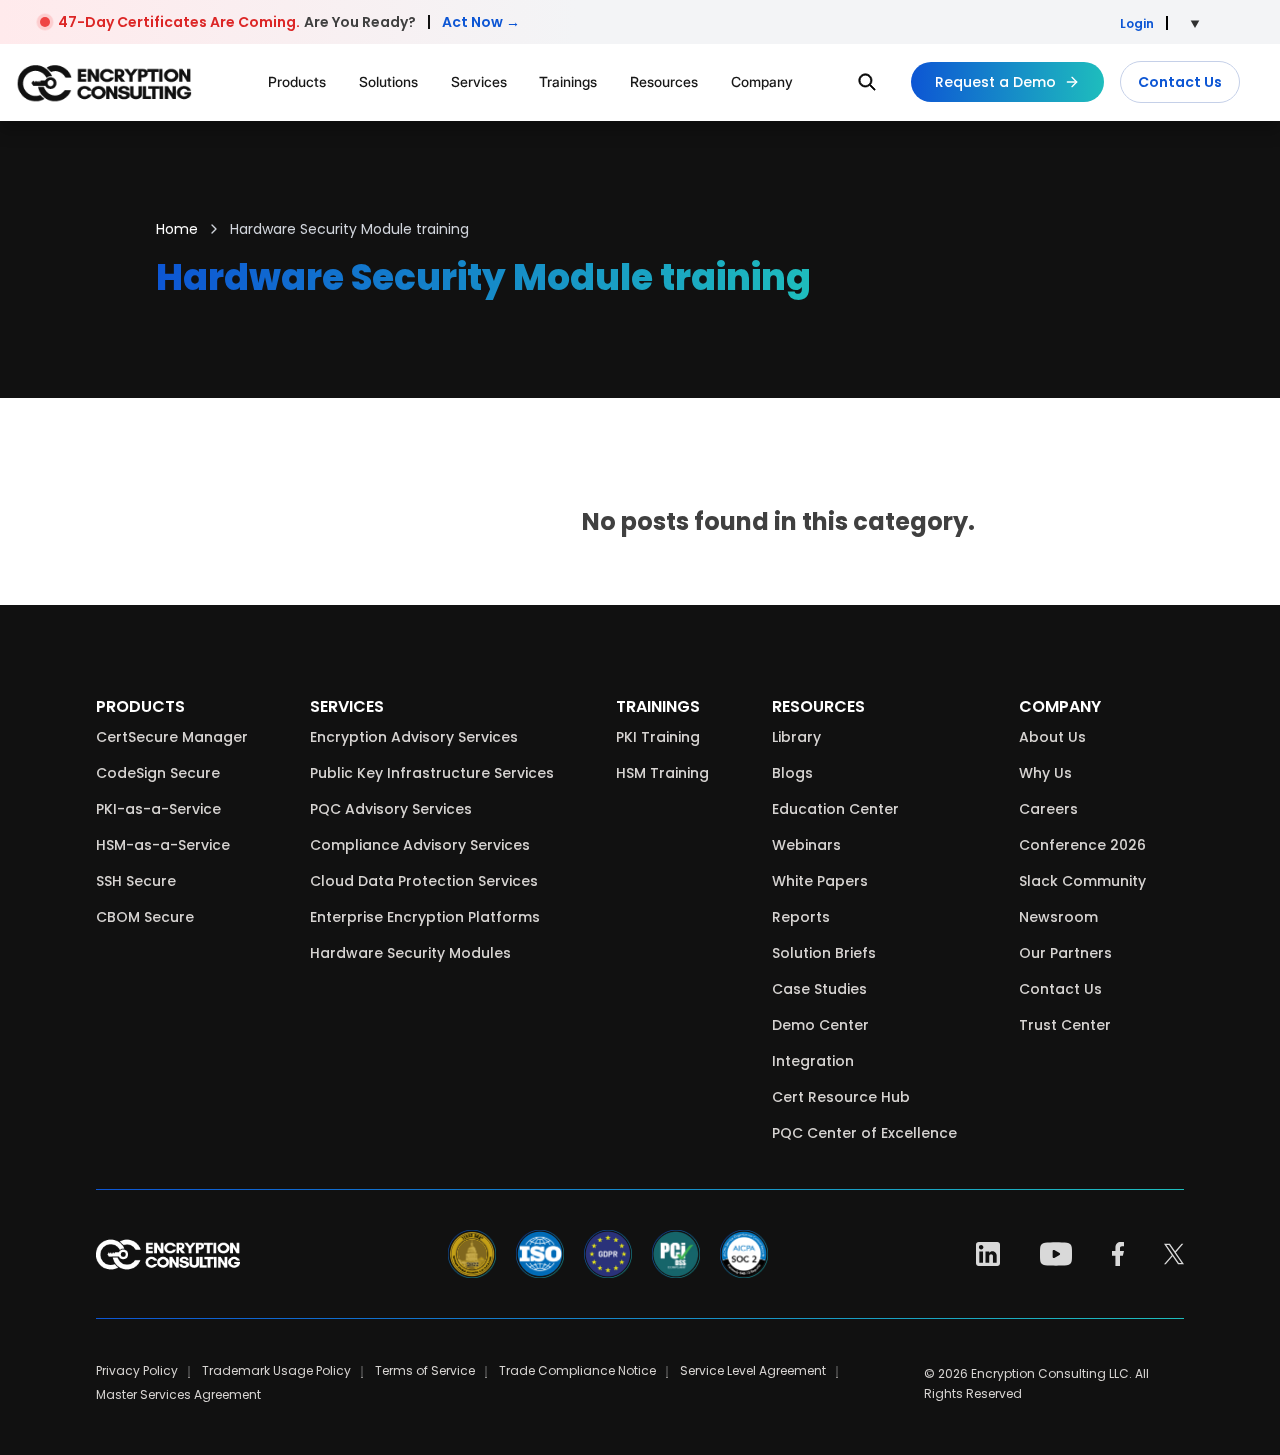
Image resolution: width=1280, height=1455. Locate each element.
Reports (801, 917)
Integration (813, 1061)
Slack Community (1082, 881)
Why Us (1045, 773)
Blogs (792, 773)
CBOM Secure (145, 917)
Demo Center (820, 1025)
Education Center (835, 809)
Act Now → (481, 22)
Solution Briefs (824, 953)
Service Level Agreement (753, 1370)
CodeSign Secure (158, 773)
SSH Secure (136, 881)
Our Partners (1065, 953)
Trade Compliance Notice (577, 1370)
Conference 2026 (1082, 845)
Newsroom (1058, 917)
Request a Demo (995, 82)
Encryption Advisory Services (414, 737)
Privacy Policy (137, 1370)
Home (177, 229)
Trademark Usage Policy (276, 1370)
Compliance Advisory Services (420, 845)
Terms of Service (425, 1370)
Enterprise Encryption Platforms (425, 917)
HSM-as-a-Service (163, 845)
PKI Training (658, 737)
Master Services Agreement (178, 1394)
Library (796, 737)
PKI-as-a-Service (158, 809)
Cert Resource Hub (841, 1097)
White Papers (820, 881)
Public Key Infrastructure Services (432, 773)
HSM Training (662, 773)
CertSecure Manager (172, 737)
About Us (1052, 737)
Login (1137, 23)
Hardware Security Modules (410, 953)
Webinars (806, 845)
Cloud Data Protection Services (424, 881)
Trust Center (1065, 1025)
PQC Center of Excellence (864, 1133)
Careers (1048, 809)
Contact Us (1180, 82)
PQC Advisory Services (391, 809)
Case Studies (819, 989)
